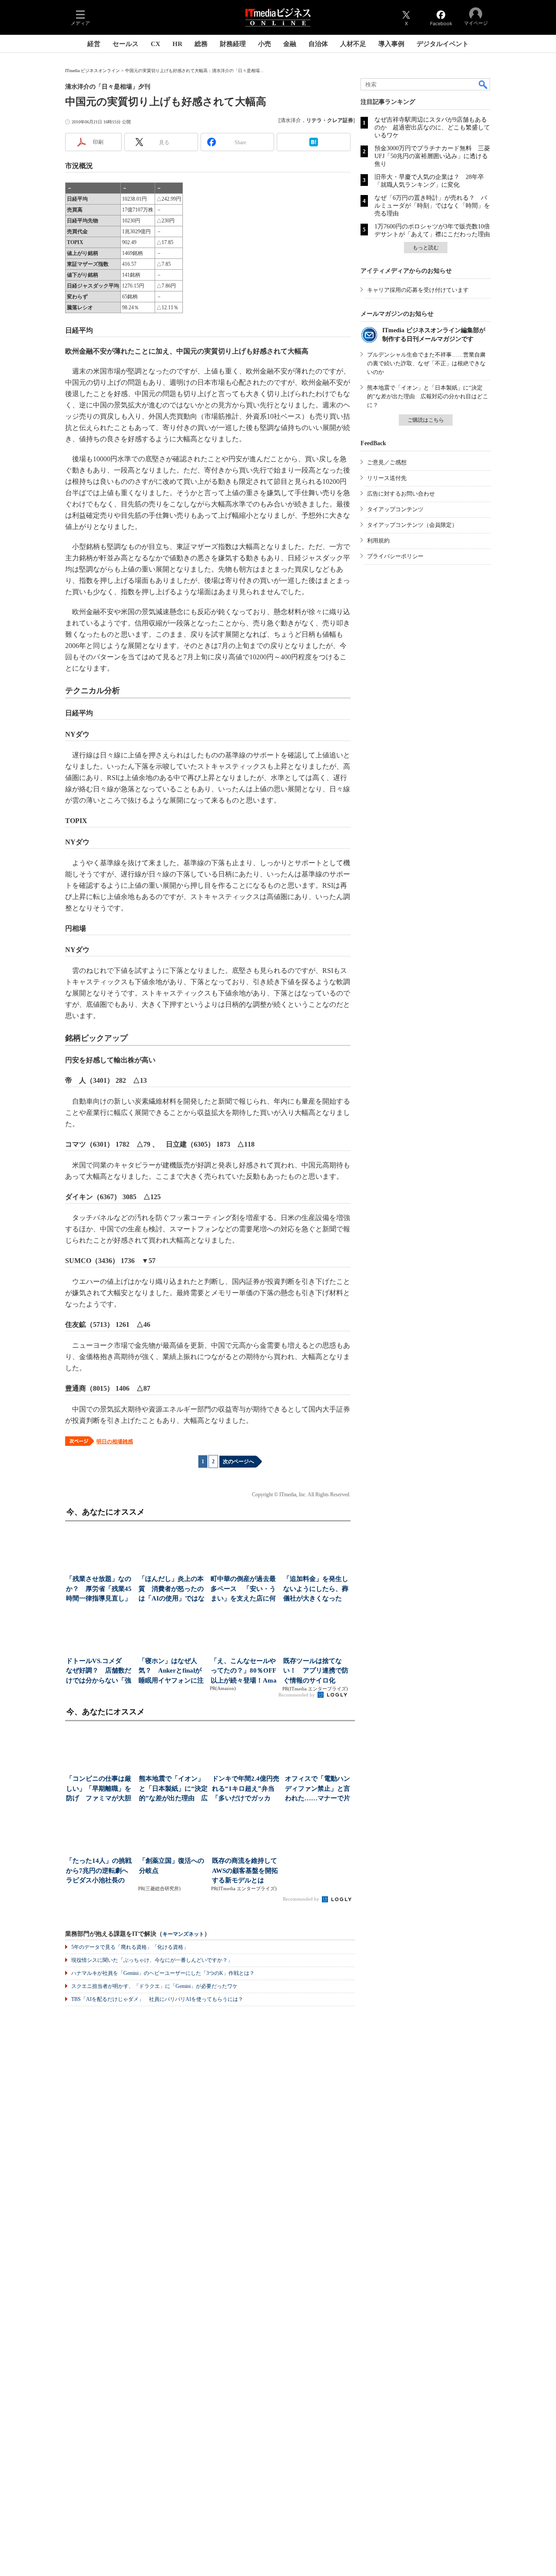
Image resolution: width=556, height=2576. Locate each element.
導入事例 (391, 44)
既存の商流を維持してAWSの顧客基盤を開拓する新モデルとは (245, 1870)
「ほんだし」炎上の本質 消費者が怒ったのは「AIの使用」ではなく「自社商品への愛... (172, 1589)
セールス (126, 44)
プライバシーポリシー (395, 556)
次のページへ (238, 1462)
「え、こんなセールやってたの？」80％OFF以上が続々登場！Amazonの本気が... (244, 1672)
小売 (265, 44)
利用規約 (378, 541)
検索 (483, 84)
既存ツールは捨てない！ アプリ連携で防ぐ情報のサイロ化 (316, 1671)
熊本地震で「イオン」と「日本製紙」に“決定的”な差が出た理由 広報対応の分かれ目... (173, 1789)
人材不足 (353, 44)
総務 (201, 44)
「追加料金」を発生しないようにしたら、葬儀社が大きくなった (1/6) (316, 1589)
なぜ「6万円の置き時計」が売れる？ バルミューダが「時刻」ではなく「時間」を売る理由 (432, 206)
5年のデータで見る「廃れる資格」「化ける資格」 (130, 1947)
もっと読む (426, 248)
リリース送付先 (387, 478)
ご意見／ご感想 (387, 462)
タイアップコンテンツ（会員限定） (412, 525)
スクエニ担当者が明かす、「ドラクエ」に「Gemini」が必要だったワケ (154, 1986)
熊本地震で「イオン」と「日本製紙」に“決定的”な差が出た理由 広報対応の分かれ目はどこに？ (428, 396)
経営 (94, 44)
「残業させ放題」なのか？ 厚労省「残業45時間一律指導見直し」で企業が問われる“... (99, 1589)
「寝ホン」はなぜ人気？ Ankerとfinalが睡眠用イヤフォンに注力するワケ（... (171, 1672)
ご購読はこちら (426, 420)
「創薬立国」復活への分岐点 (172, 1866)
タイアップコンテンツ (395, 509)
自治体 (318, 44)
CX (156, 44)
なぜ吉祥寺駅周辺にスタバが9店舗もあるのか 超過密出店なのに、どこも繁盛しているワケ (432, 127)
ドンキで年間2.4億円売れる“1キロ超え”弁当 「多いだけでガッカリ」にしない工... (247, 1789)
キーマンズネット (183, 1934)
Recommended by (297, 1695)
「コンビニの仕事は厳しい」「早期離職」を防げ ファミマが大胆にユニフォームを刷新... (99, 1789)
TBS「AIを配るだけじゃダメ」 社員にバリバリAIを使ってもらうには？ (157, 1999)
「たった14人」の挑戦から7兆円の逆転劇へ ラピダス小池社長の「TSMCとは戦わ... (100, 1871)
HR (177, 44)
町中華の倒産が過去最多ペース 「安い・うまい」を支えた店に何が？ (243, 1589)
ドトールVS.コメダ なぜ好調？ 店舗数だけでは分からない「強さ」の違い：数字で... (99, 1672)
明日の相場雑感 (115, 1442)
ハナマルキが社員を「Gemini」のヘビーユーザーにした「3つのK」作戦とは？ (163, 1973)
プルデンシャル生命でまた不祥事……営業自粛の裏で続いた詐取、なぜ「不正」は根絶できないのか (426, 363)
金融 (290, 44)
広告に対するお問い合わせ (401, 494)
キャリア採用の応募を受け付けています (418, 290)
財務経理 (233, 44)
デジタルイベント (443, 44)
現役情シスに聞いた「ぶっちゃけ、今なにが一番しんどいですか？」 (152, 1960)
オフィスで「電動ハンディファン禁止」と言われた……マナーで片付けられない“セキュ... (319, 1789)
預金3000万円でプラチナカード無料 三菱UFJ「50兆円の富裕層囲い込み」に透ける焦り (432, 156)
